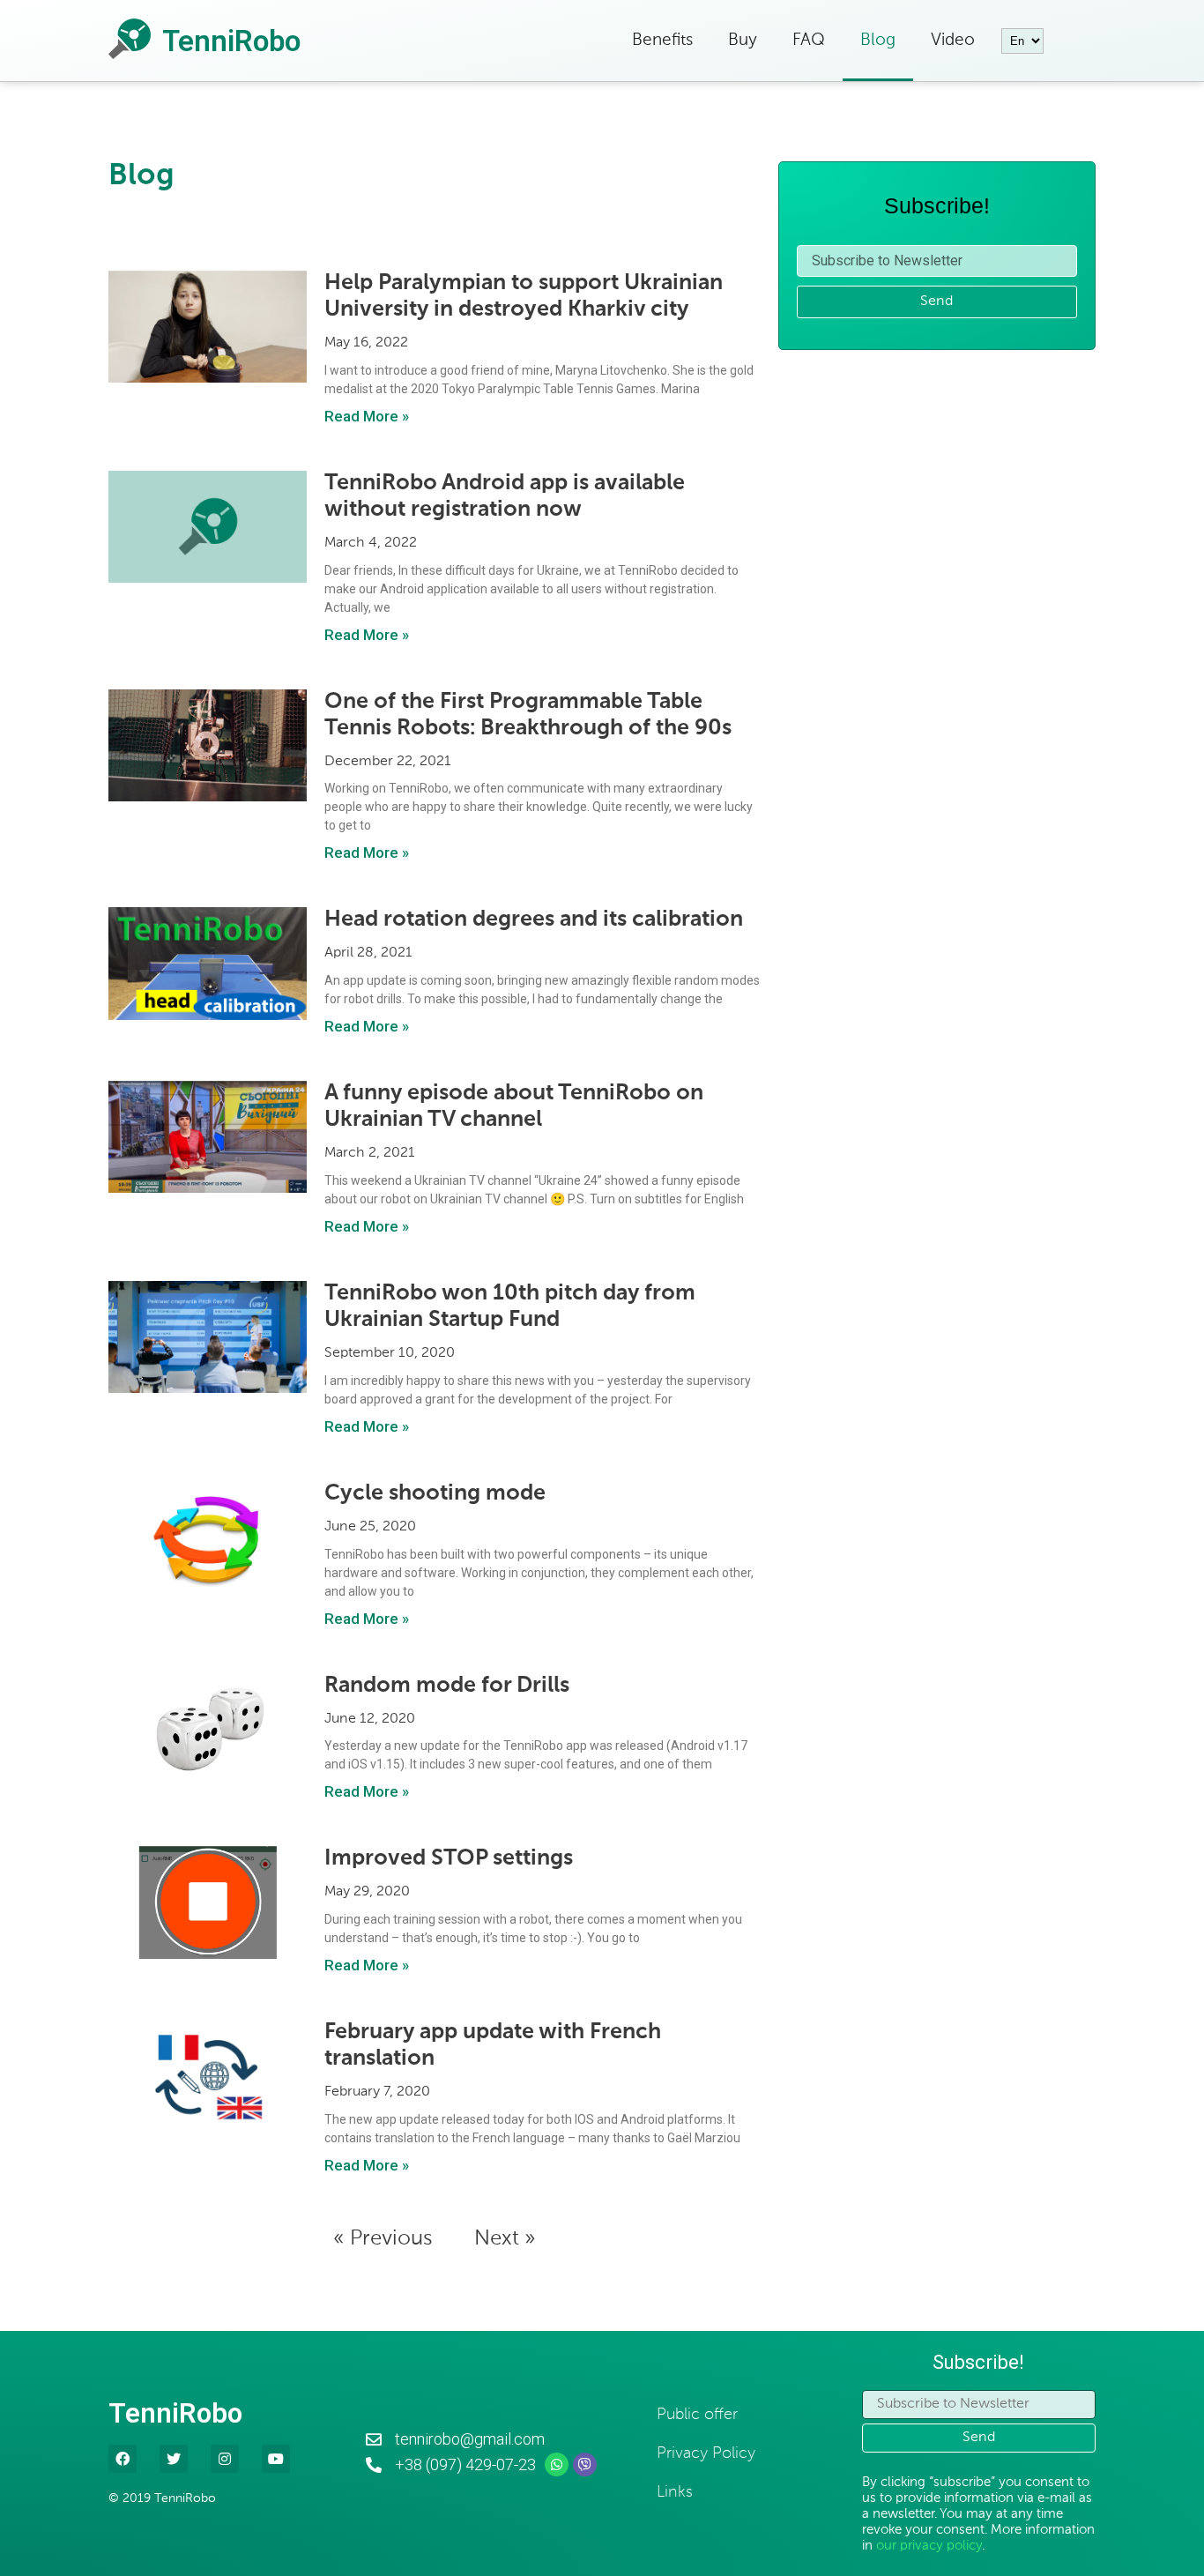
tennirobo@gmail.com (470, 2439)
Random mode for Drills (447, 1686)
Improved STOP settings (449, 1859)
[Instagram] (225, 2459)
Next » (505, 2238)
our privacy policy (929, 2546)
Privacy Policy (706, 2453)
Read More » (367, 416)
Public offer (697, 2415)
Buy (743, 40)
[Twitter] (174, 2459)
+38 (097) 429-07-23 (465, 2464)
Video (953, 40)
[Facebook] (123, 2459)
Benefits (662, 40)
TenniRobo (231, 41)
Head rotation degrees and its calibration (534, 920)
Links (675, 2492)
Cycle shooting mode (435, 1494)
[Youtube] (276, 2459)
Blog (878, 40)
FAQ (809, 40)
